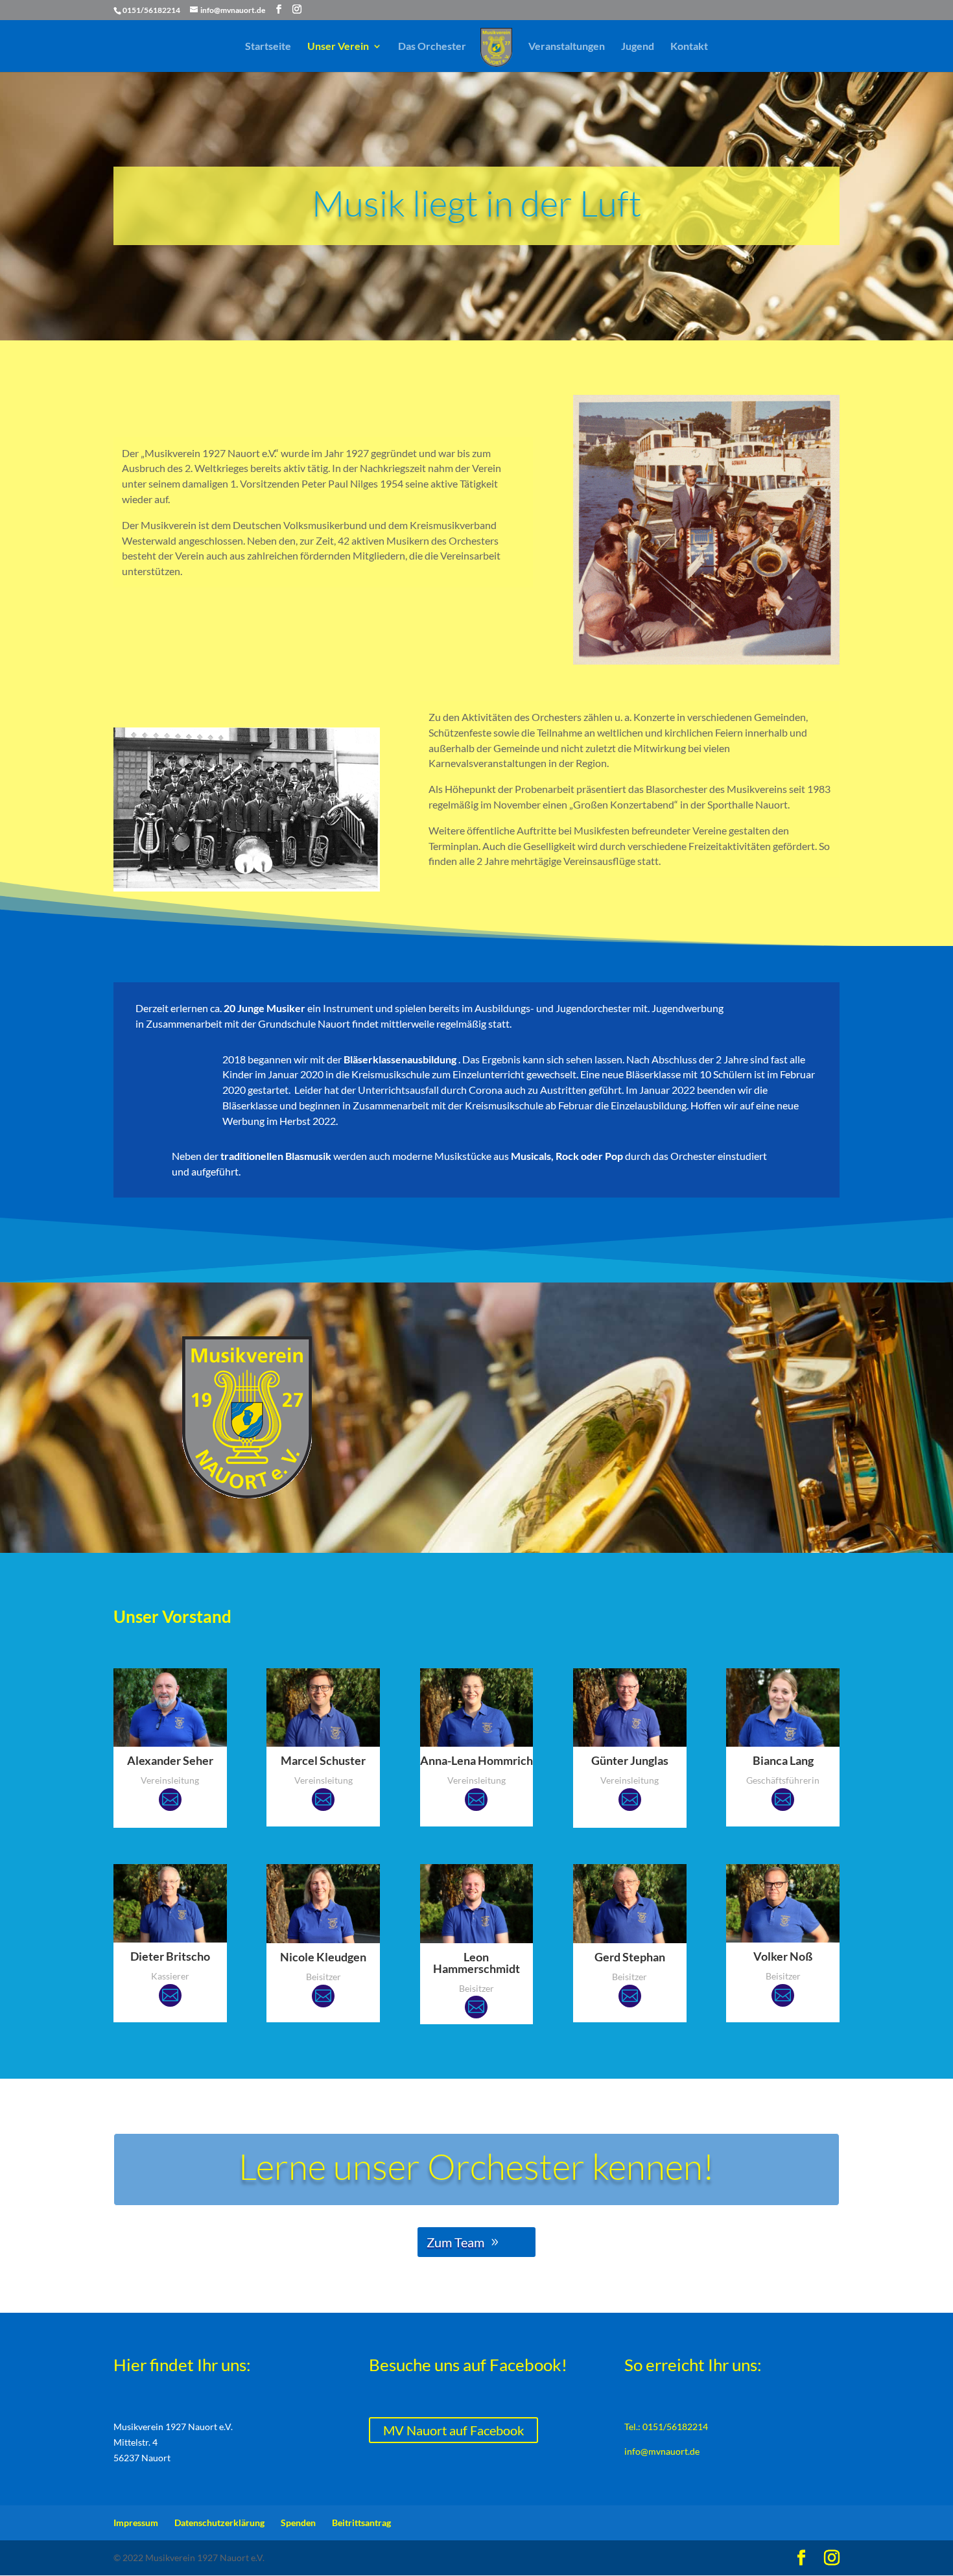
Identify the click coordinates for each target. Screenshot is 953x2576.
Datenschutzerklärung (219, 2523)
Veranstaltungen (567, 47)
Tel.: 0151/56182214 (666, 2427)
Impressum (136, 2523)
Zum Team (455, 2242)
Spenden (298, 2523)
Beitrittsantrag (361, 2523)
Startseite (268, 47)
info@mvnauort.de (662, 2451)
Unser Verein (338, 47)
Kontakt (689, 47)
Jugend (638, 47)
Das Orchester (432, 47)
